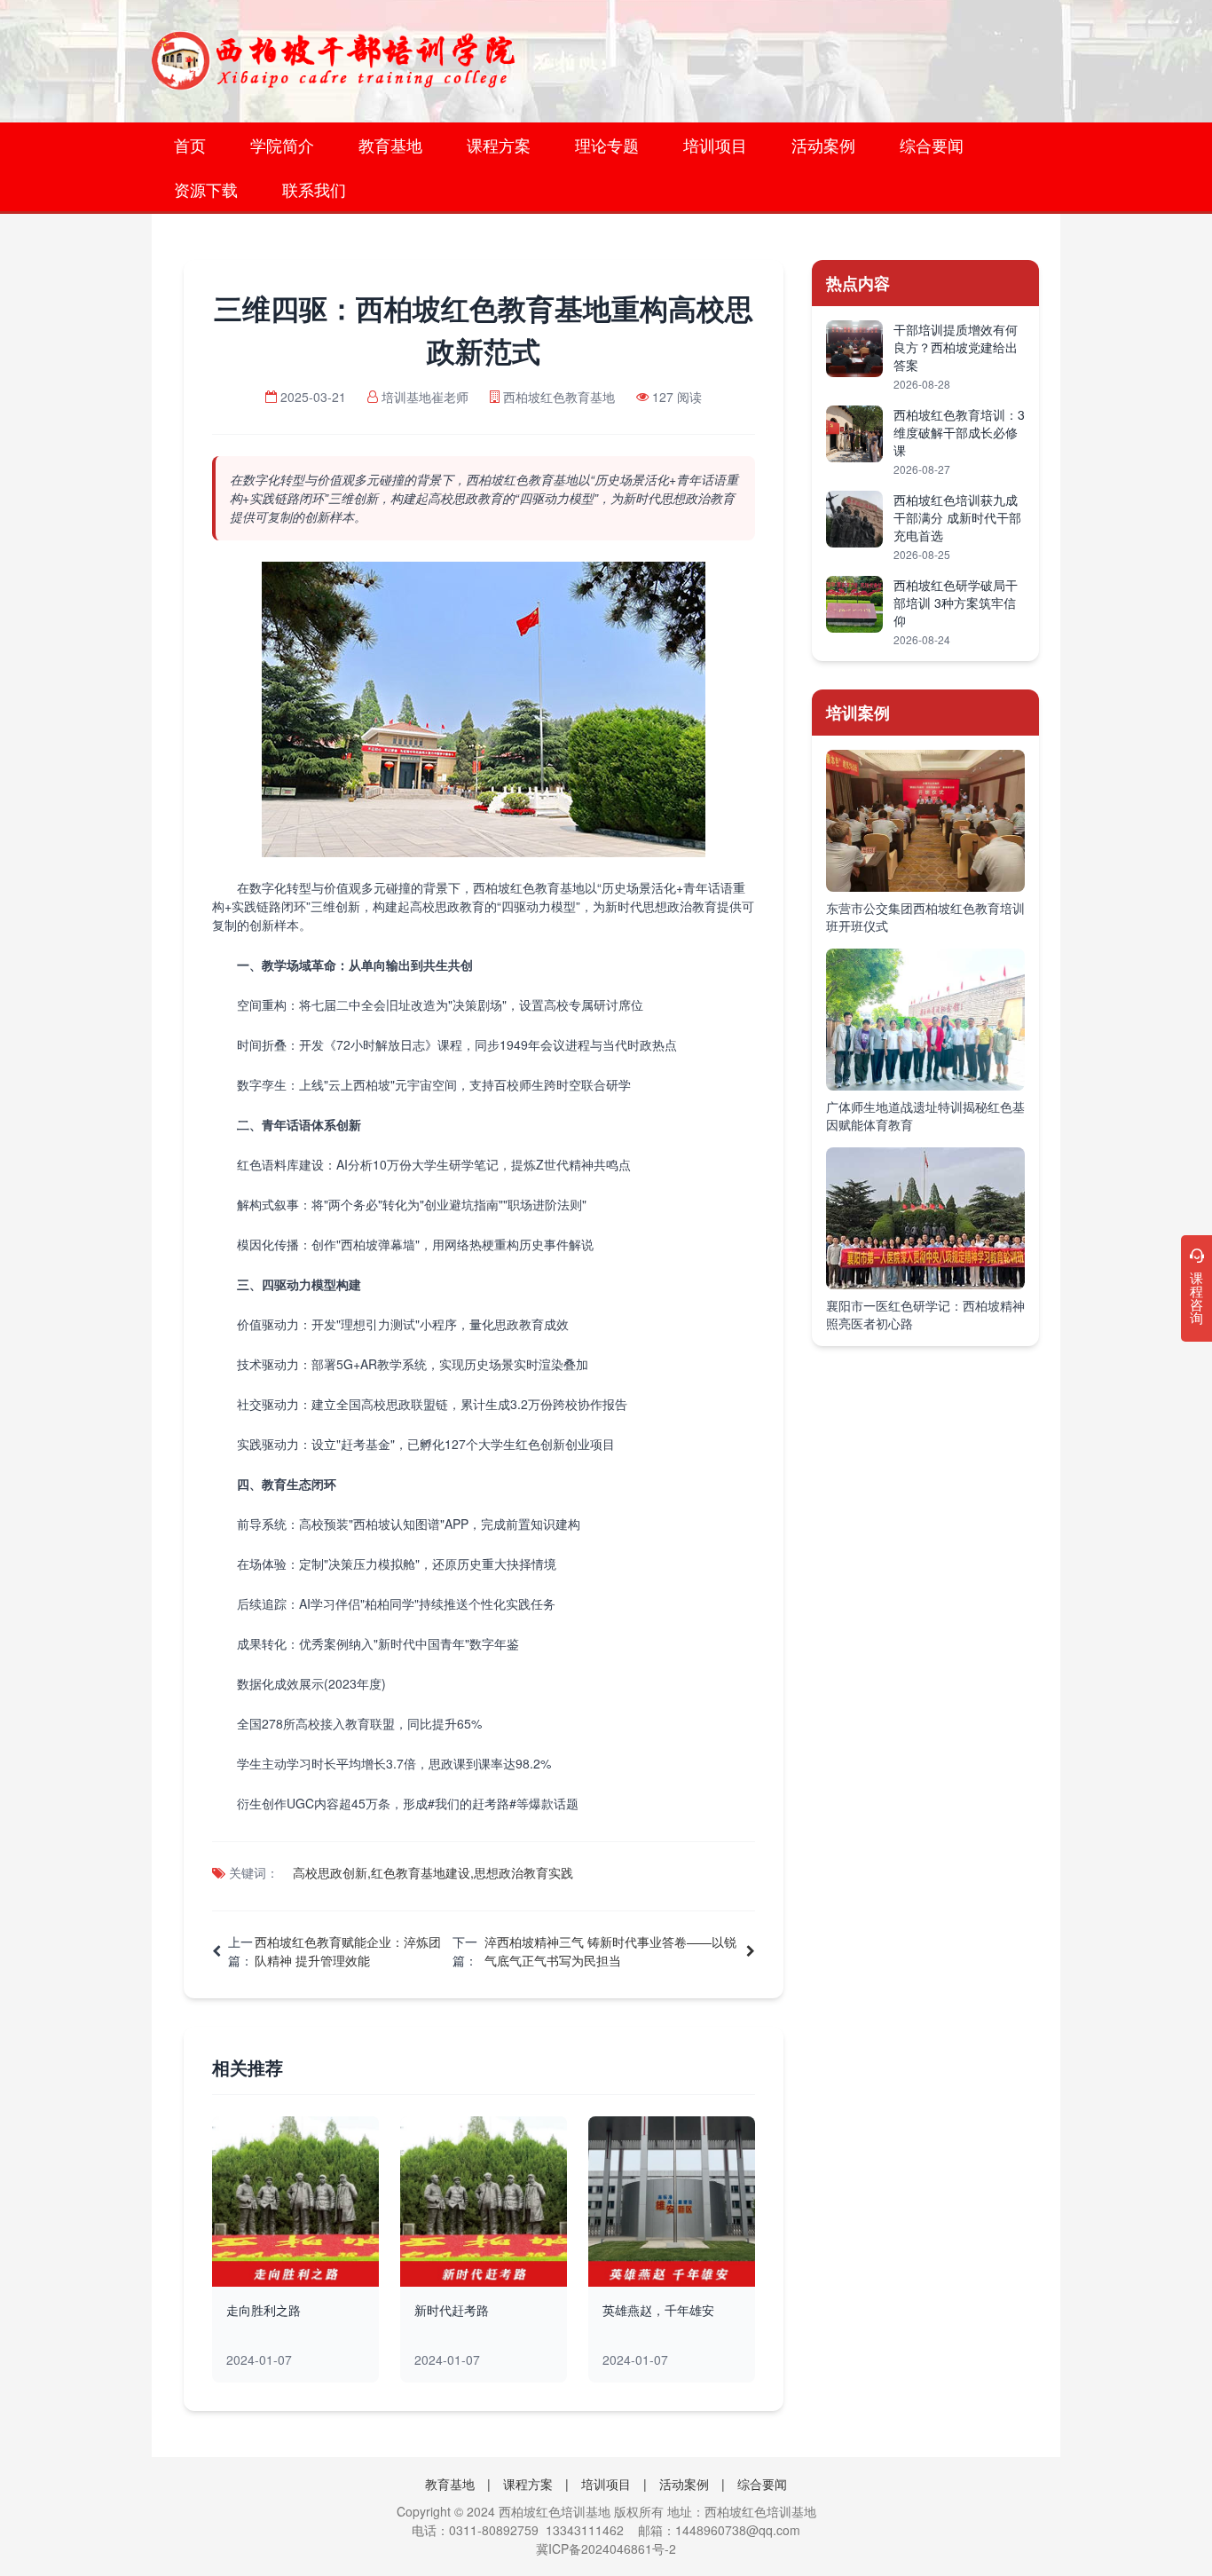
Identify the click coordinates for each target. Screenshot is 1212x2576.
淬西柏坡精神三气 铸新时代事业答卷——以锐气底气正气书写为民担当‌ (610, 1951)
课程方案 (499, 145)
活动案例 (823, 145)
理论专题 (607, 145)
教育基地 (390, 145)
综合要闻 (932, 145)
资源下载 (206, 189)
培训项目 (715, 145)
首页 (190, 145)
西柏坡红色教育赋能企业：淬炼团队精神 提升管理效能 (348, 1951)
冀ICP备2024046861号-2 (606, 2548)
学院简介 (282, 145)
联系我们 (314, 189)
